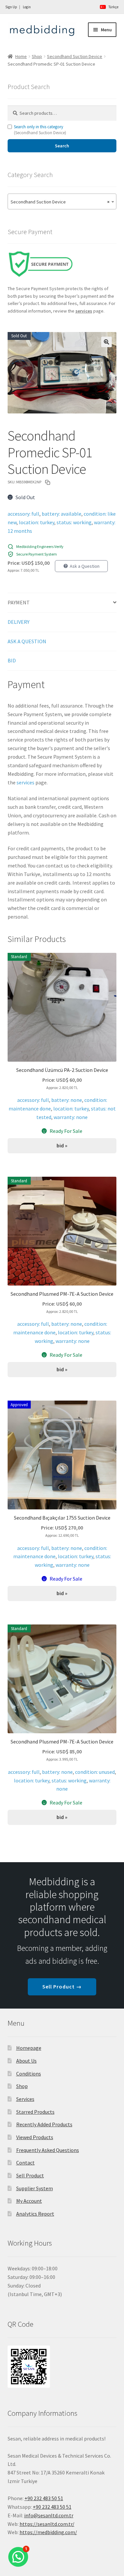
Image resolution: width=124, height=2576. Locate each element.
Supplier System (35, 2188)
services (25, 782)
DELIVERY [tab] (19, 622)
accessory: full (23, 514)
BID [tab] (12, 660)
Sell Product (30, 2175)
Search (62, 146)
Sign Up (11, 7)
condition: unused (95, 1772)
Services (25, 2099)
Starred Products (35, 2112)
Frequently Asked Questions (48, 2150)
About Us (26, 2061)
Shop (37, 56)
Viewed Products (35, 2137)
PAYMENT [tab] (19, 602)
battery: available (62, 514)
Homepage (29, 2048)
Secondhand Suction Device (75, 56)
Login (27, 7)
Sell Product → (62, 1986)
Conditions (29, 2074)
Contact (25, 2163)
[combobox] (62, 201)
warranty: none (71, 1117)
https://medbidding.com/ (48, 2532)
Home (21, 56)
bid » (62, 1145)
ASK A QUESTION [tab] (27, 641)
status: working (74, 522)
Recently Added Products (44, 2124)
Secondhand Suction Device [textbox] (60, 202)
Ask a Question (85, 566)
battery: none (67, 1100)
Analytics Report (35, 2214)
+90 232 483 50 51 (52, 2507)
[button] (106, 342)
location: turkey (37, 522)
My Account (29, 2201)
